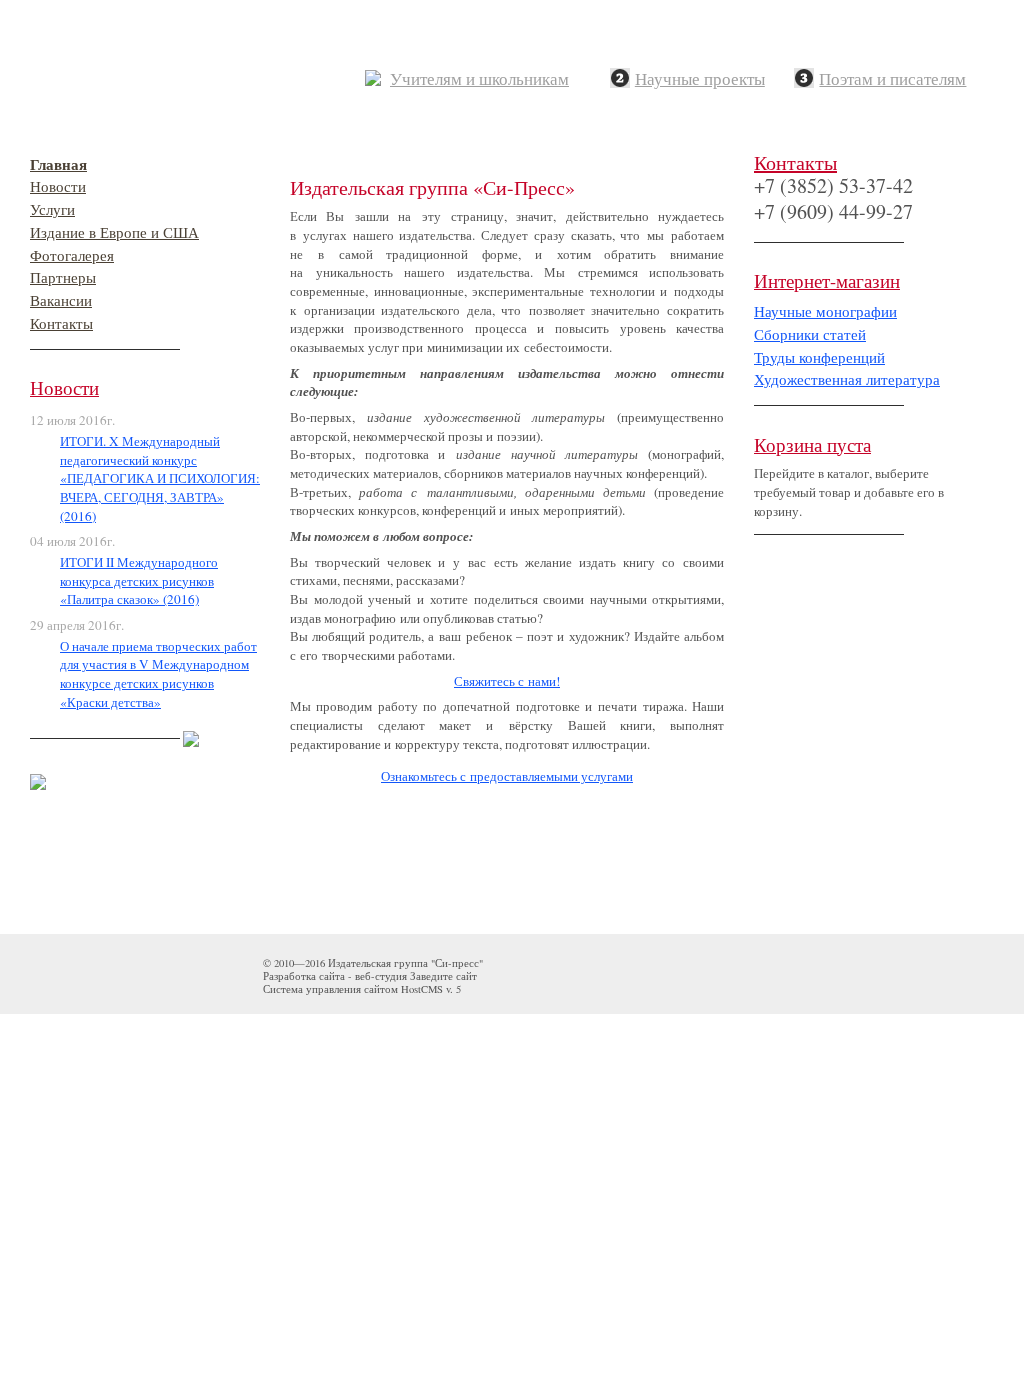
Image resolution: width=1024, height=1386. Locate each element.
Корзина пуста (812, 444)
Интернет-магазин (827, 280)
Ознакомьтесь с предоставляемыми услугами (507, 776)
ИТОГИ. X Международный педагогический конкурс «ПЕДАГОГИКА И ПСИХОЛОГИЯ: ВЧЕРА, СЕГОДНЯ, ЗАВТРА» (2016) (160, 478)
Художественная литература (847, 379)
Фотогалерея (72, 255)
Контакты (61, 323)
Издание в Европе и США (114, 232)
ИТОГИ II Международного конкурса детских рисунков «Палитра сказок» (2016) (139, 580)
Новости (58, 186)
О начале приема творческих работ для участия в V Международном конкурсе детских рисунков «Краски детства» (158, 674)
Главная (58, 164)
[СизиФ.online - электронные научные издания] (191, 734)
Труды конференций (819, 357)
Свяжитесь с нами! (507, 681)
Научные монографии (825, 311)
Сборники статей (810, 334)
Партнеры (63, 277)
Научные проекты (700, 79)
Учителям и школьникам (479, 79)
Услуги (52, 209)
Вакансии (61, 300)
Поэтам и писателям (892, 79)
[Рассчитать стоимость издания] (38, 777)
